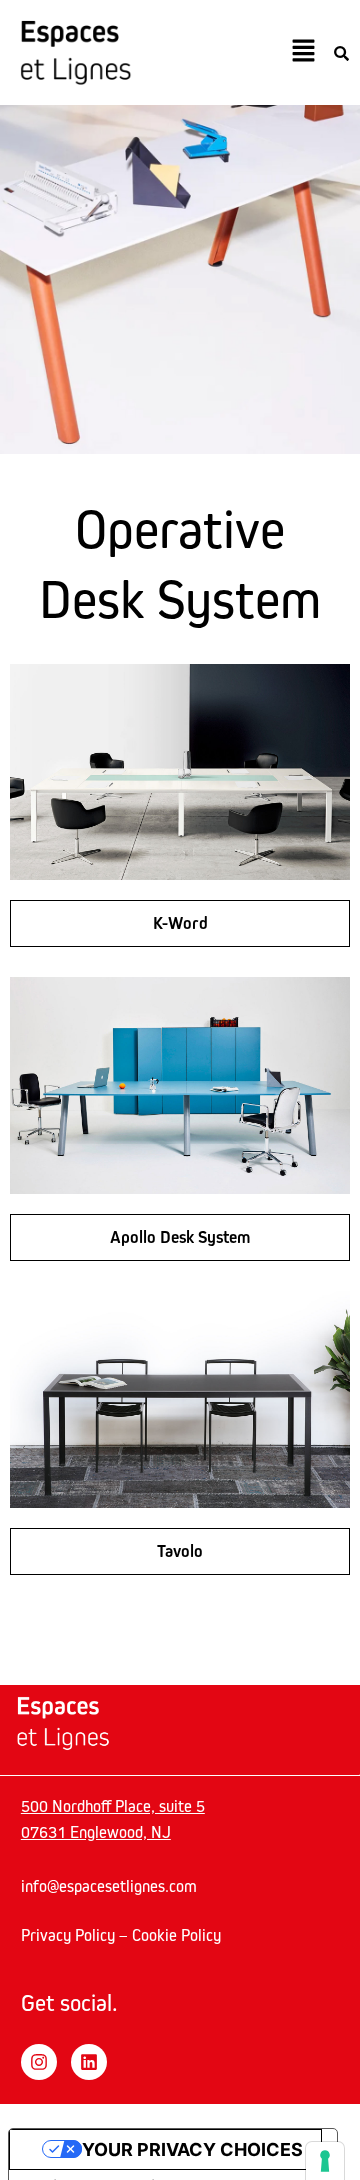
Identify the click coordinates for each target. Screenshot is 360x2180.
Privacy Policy (68, 1934)
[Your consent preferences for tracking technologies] (325, 2161)
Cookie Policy (176, 1934)
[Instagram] (39, 2062)
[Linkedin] (89, 2062)
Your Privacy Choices (192, 2149)
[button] (304, 52)
